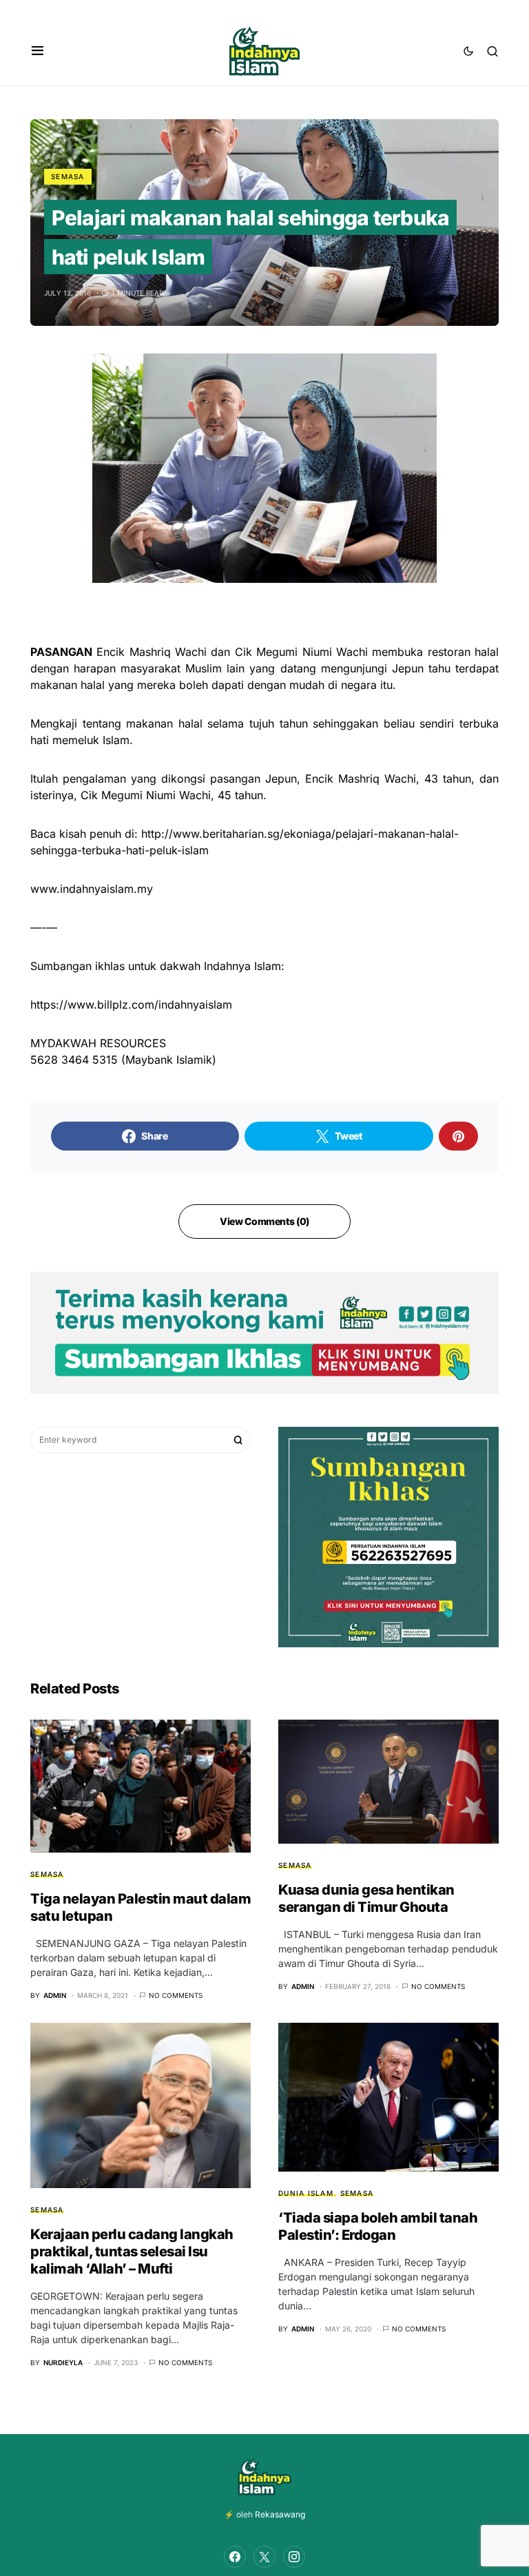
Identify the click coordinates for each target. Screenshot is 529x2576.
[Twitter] (264, 2557)
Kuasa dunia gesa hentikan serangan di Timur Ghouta (366, 1898)
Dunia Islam (306, 2193)
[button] (38, 51)
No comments (176, 1995)
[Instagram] (294, 2557)
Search (238, 1440)
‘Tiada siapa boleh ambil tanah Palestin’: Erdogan (378, 2226)
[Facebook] (235, 2557)
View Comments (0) (264, 1221)
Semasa (68, 176)
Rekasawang (280, 2514)
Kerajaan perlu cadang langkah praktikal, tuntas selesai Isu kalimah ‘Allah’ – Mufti (132, 2252)
